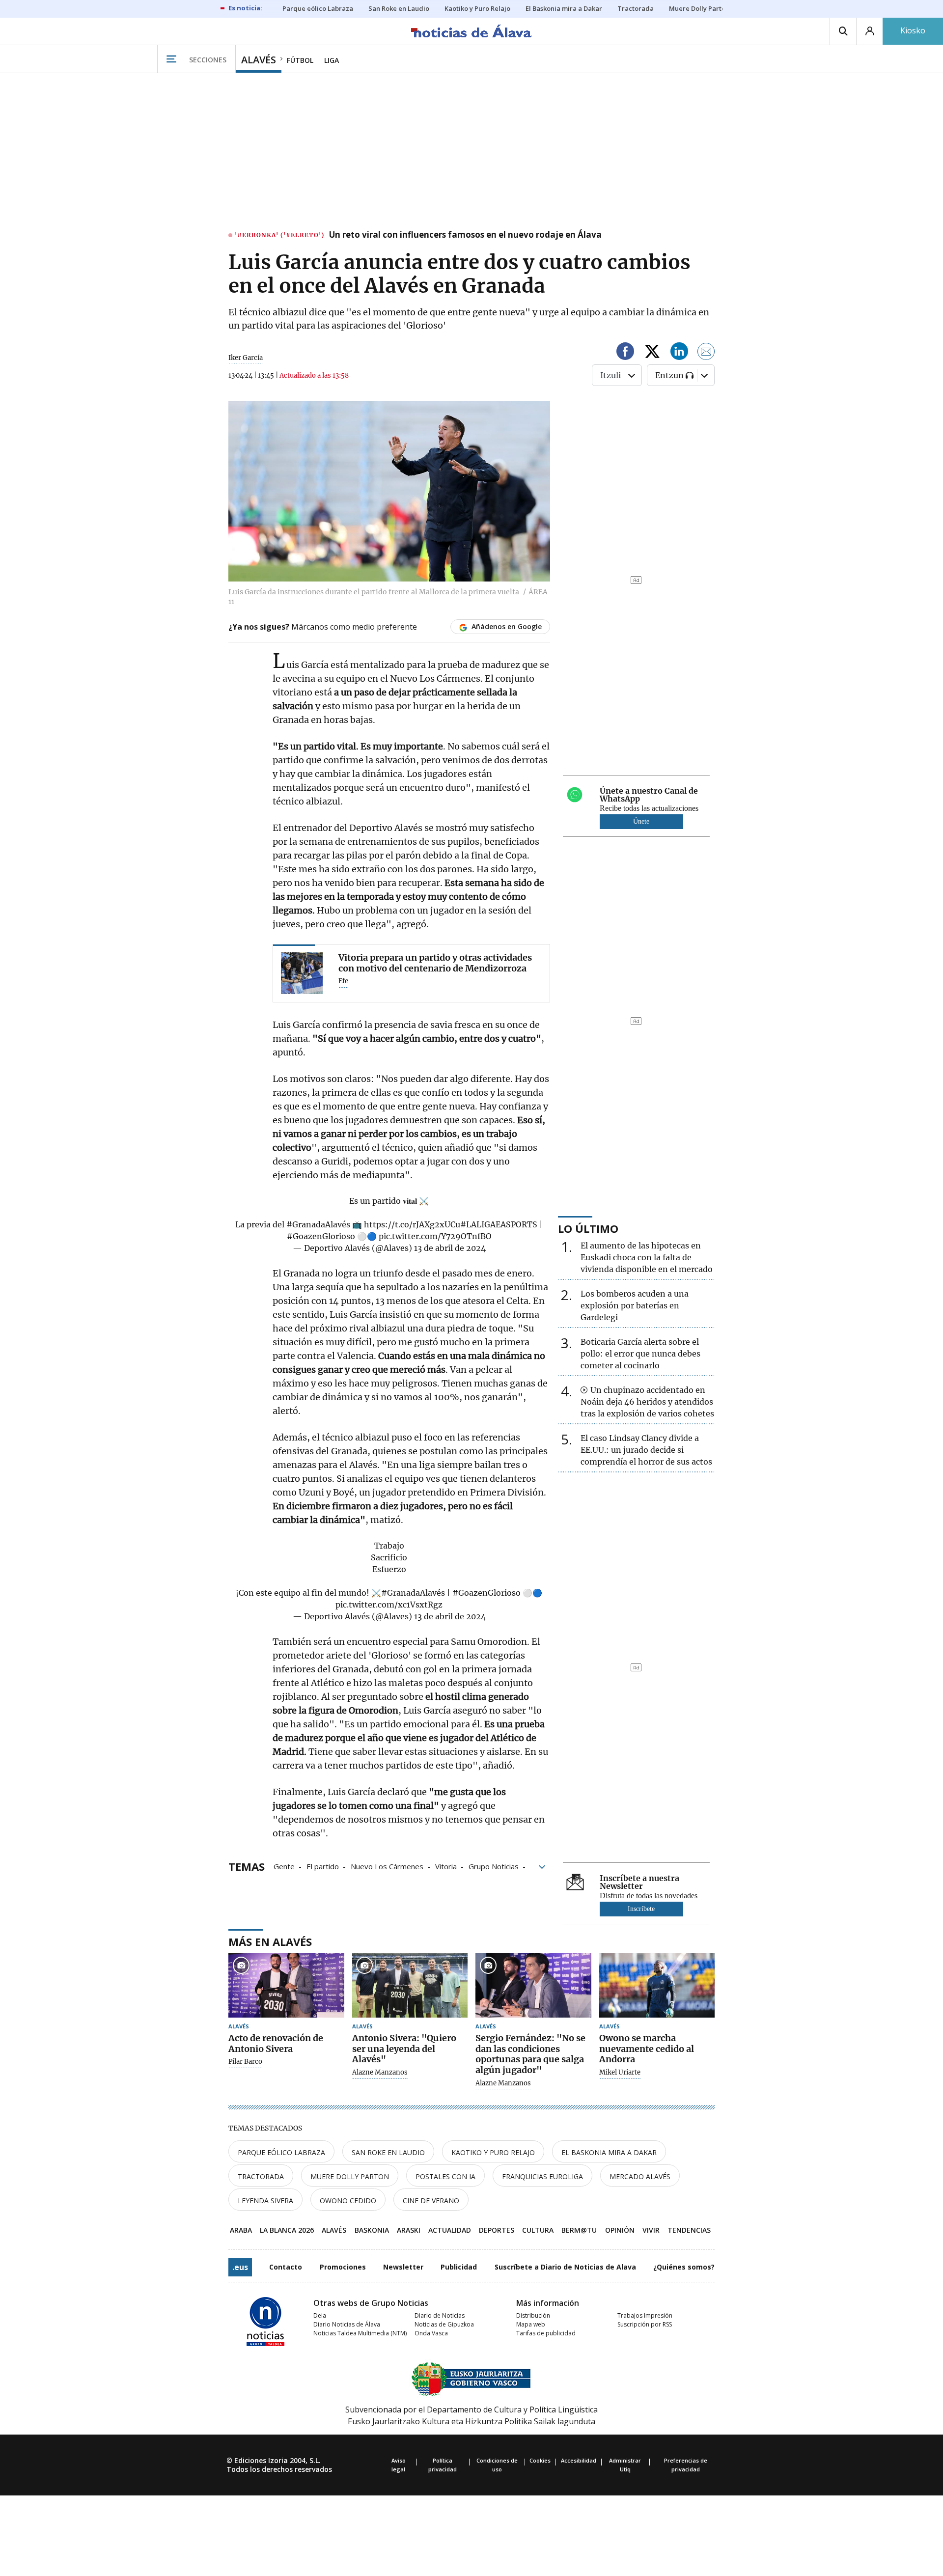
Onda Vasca (431, 2333)
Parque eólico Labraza (281, 2152)
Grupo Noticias (494, 1866)
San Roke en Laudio (388, 2152)
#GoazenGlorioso (321, 1236)
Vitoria (446, 1866)
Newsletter (403, 2267)
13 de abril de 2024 (450, 1248)
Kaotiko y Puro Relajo (493, 2152)
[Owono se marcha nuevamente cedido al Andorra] (657, 1985)
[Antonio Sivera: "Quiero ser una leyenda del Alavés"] (410, 1985)
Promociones (343, 2267)
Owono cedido (348, 2201)
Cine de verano (431, 2201)
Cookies (540, 2460)
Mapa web (531, 2324)
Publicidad (459, 2267)
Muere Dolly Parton (350, 2176)
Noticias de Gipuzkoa (444, 2324)
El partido (323, 1866)
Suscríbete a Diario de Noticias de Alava (565, 2267)
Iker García (246, 358)
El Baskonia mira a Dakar (609, 2152)
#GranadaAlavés (318, 1224)
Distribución (533, 2315)
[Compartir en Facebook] (625, 353)
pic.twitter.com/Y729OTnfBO (435, 1236)
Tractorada (261, 2176)
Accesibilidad (579, 2460)
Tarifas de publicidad (546, 2333)
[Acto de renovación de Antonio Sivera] (286, 1985)
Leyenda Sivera (265, 2201)
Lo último (588, 1228)
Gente (284, 1866)
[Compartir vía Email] (706, 353)
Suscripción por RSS (645, 2324)
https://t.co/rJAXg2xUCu (412, 1224)
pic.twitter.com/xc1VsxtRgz (389, 1605)
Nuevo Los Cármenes (387, 1866)
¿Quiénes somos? (684, 2267)
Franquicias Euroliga (542, 2176)
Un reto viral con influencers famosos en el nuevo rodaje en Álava (465, 235)
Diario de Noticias (440, 2315)
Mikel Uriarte (620, 2073)
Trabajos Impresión (645, 2315)
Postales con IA (445, 2176)
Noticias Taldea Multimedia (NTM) (360, 2333)
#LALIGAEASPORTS (499, 1224)
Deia (320, 2315)
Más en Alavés (270, 1941)
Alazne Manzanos (380, 2073)
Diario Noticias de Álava (347, 2324)
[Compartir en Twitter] (652, 353)
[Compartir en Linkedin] (679, 353)
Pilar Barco (245, 2062)
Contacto (286, 2267)
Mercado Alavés (640, 2176)
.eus (240, 2267)
